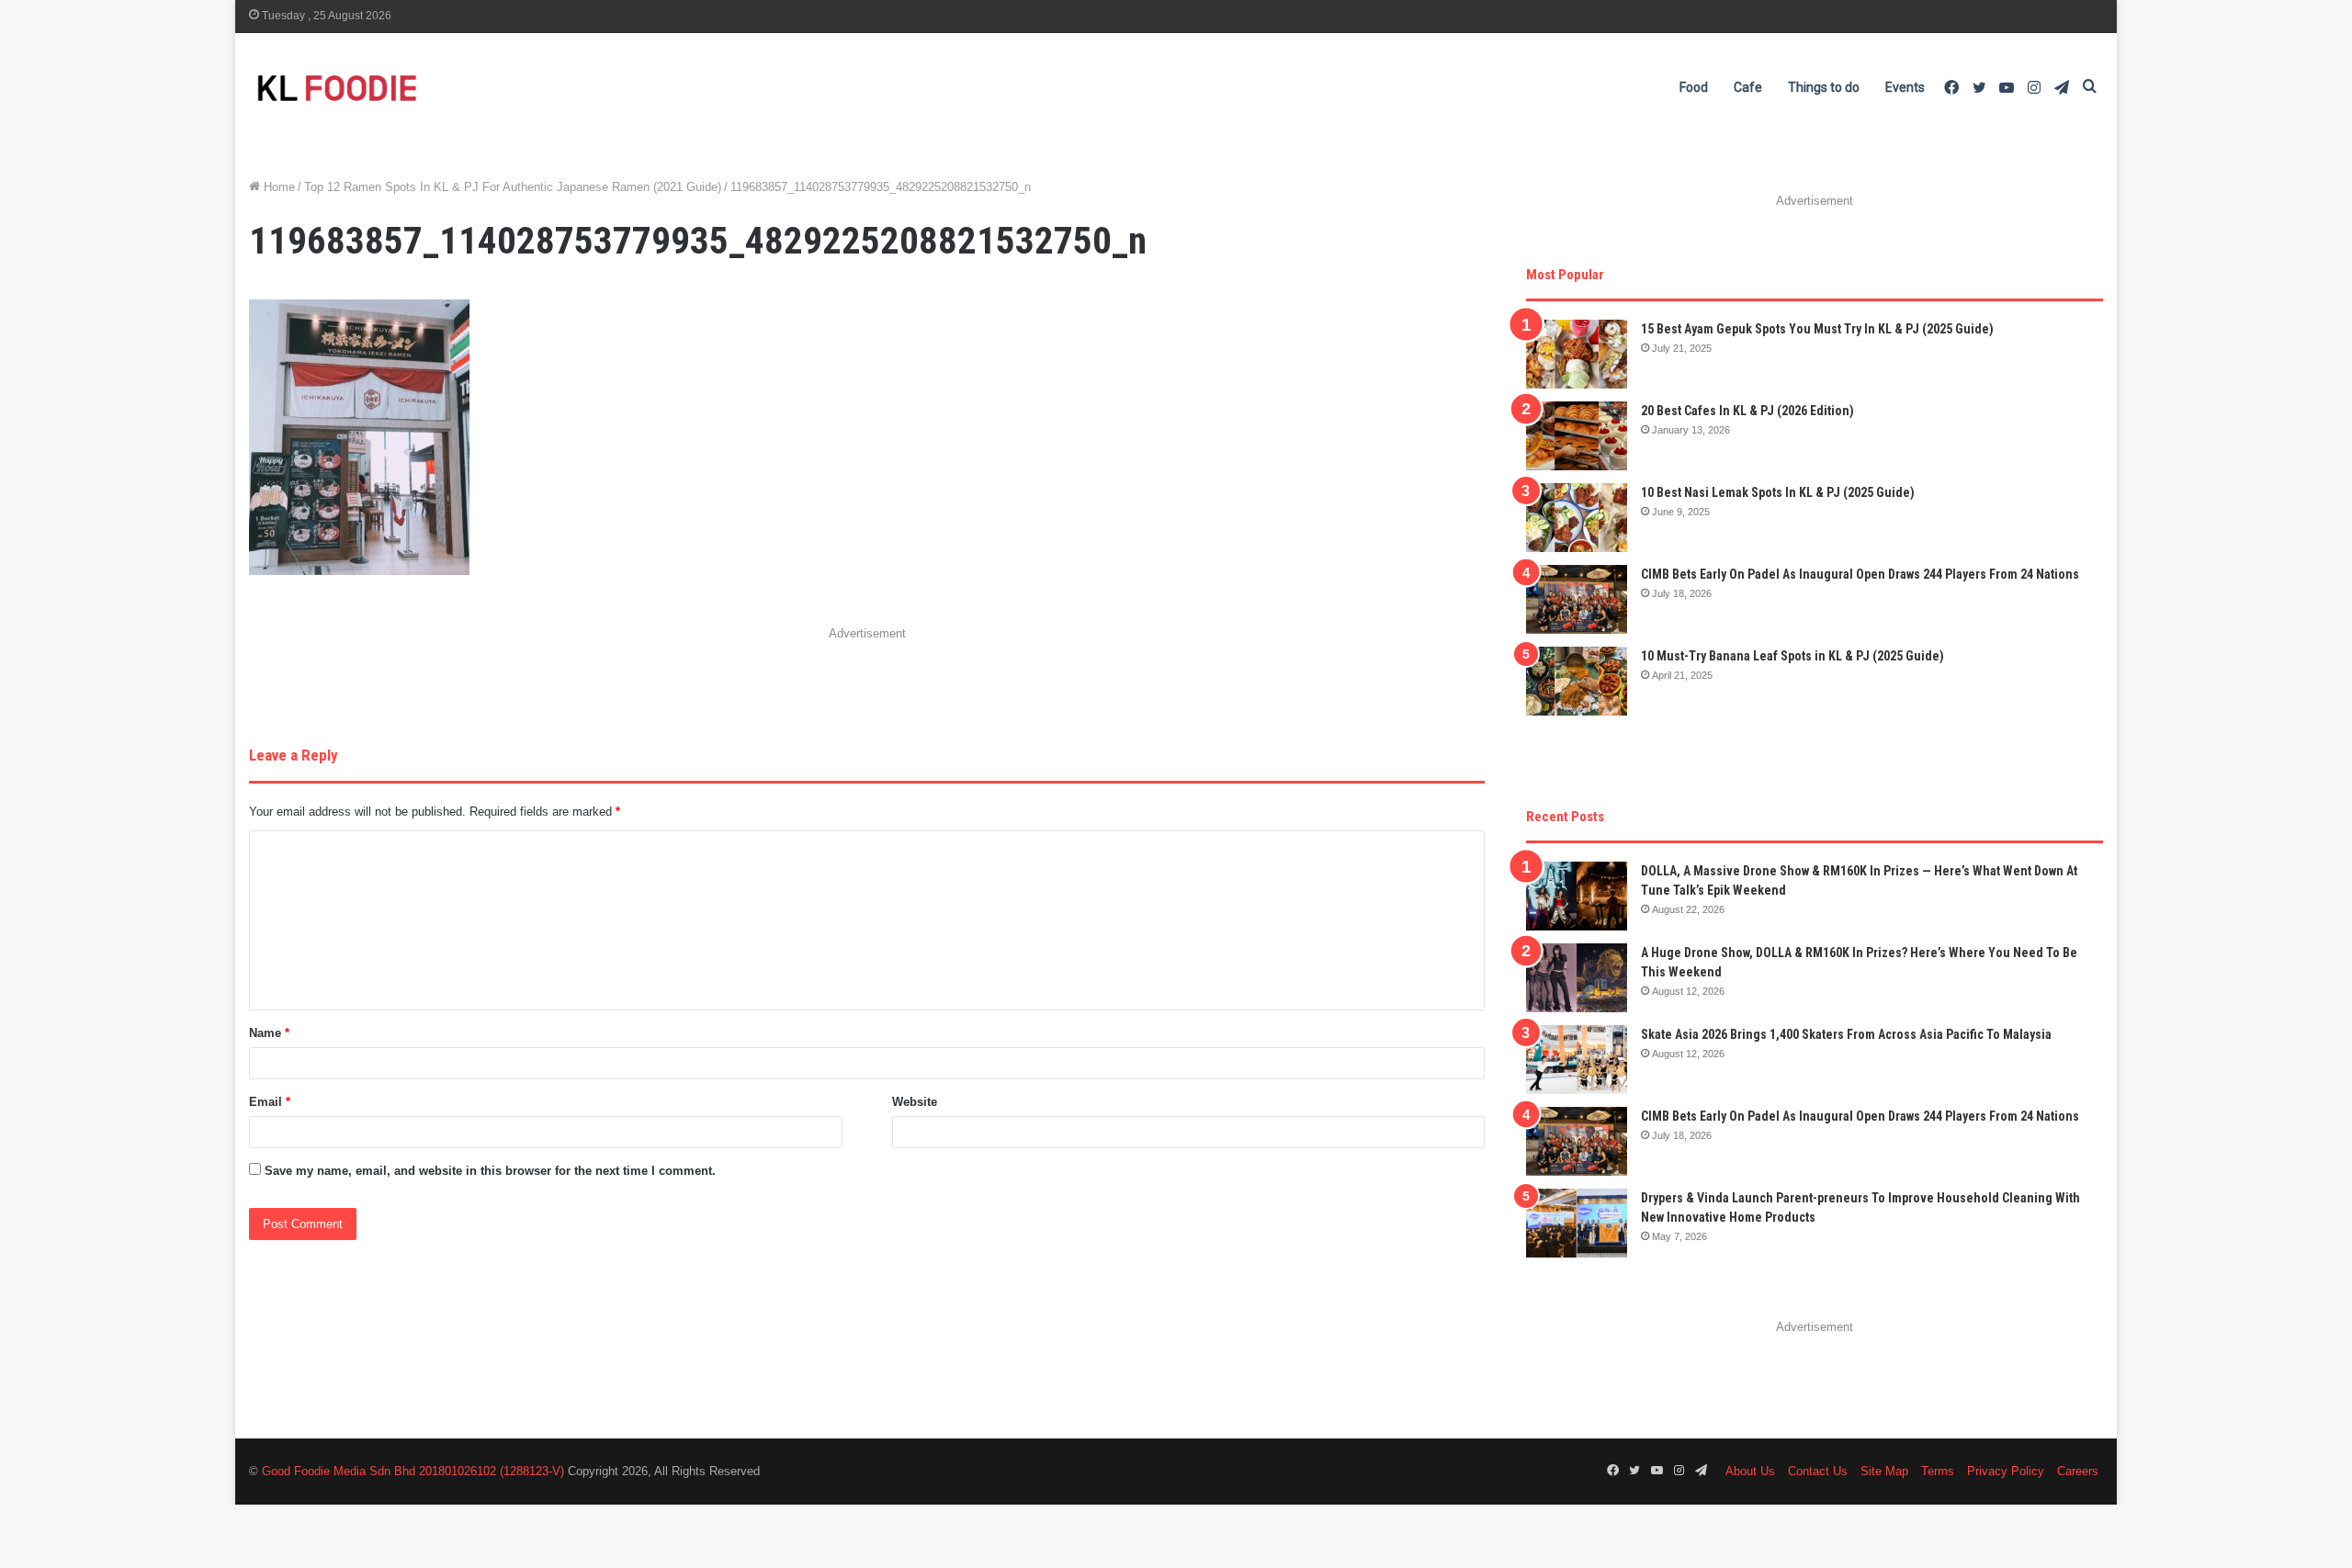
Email (270, 1102)
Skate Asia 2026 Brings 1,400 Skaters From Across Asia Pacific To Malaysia (1846, 1034)
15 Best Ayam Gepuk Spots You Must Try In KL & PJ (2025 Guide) (1817, 329)
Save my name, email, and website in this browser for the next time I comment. (490, 1171)
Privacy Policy (2006, 1471)
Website (915, 1102)
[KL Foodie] (410, 88)
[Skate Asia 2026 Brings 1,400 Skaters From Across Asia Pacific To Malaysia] (1577, 1060)
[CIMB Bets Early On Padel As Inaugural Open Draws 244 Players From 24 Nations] (1577, 599)
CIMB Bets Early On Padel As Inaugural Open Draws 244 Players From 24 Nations (1860, 574)
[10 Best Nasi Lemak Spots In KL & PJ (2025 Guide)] (1577, 518)
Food (1694, 87)
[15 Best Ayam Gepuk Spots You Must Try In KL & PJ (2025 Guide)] (1577, 354)
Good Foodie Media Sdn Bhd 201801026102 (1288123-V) (413, 1471)
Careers (2078, 1471)
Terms (1938, 1471)
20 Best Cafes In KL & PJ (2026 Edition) (1747, 411)
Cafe (1748, 87)
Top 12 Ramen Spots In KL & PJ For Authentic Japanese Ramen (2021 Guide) (513, 187)
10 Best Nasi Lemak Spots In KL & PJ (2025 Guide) (1778, 492)
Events (1905, 87)
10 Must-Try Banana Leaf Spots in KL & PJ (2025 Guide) (1792, 656)
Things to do (1824, 87)
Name (269, 1033)
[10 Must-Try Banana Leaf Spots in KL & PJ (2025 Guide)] (1577, 681)
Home (277, 187)
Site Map (1884, 1471)
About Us (1750, 1471)
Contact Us (1818, 1471)
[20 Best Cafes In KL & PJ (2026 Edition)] (1577, 436)
